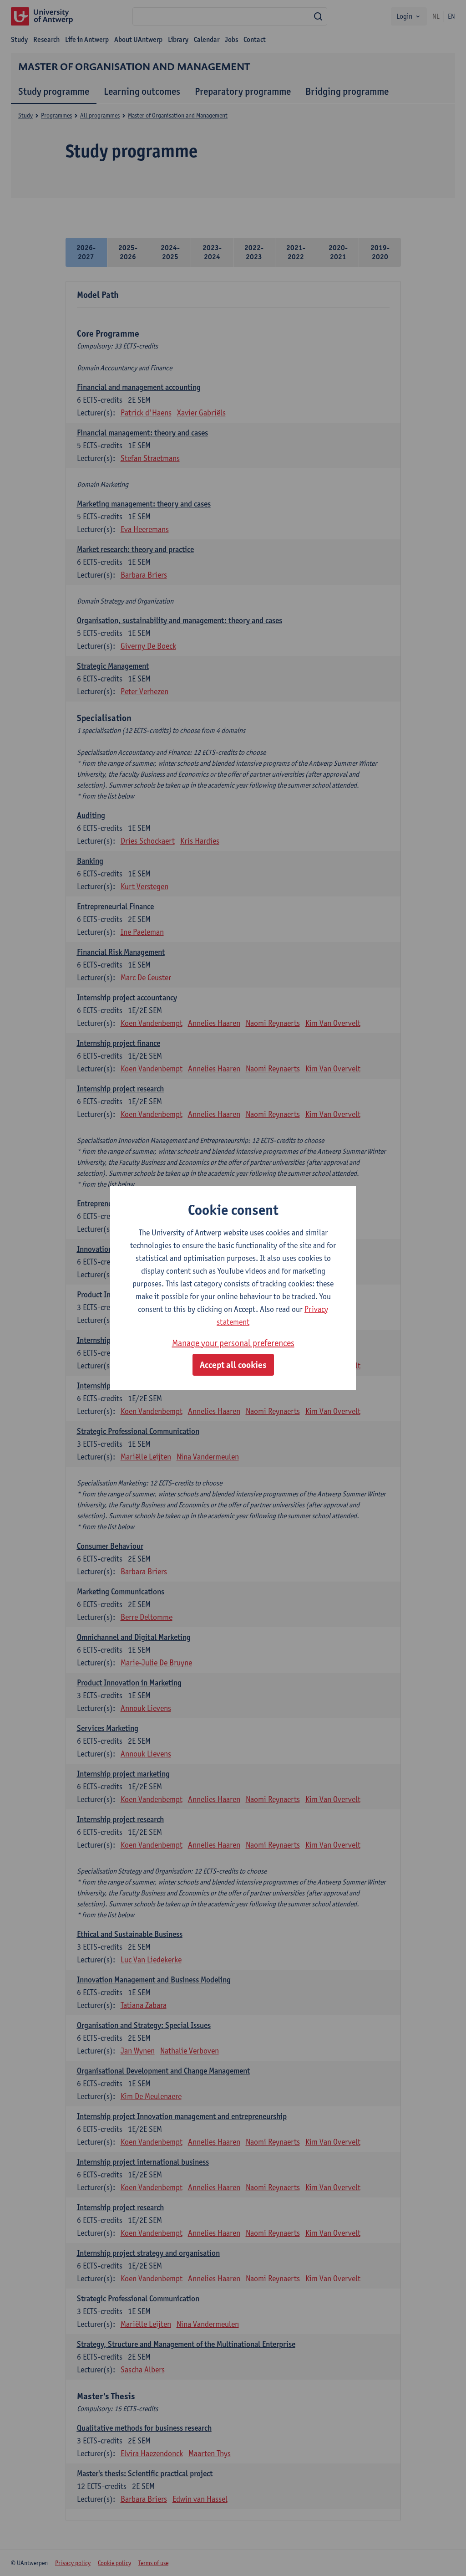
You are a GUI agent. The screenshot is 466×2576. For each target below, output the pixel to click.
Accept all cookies (233, 1365)
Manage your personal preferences (233, 1343)
